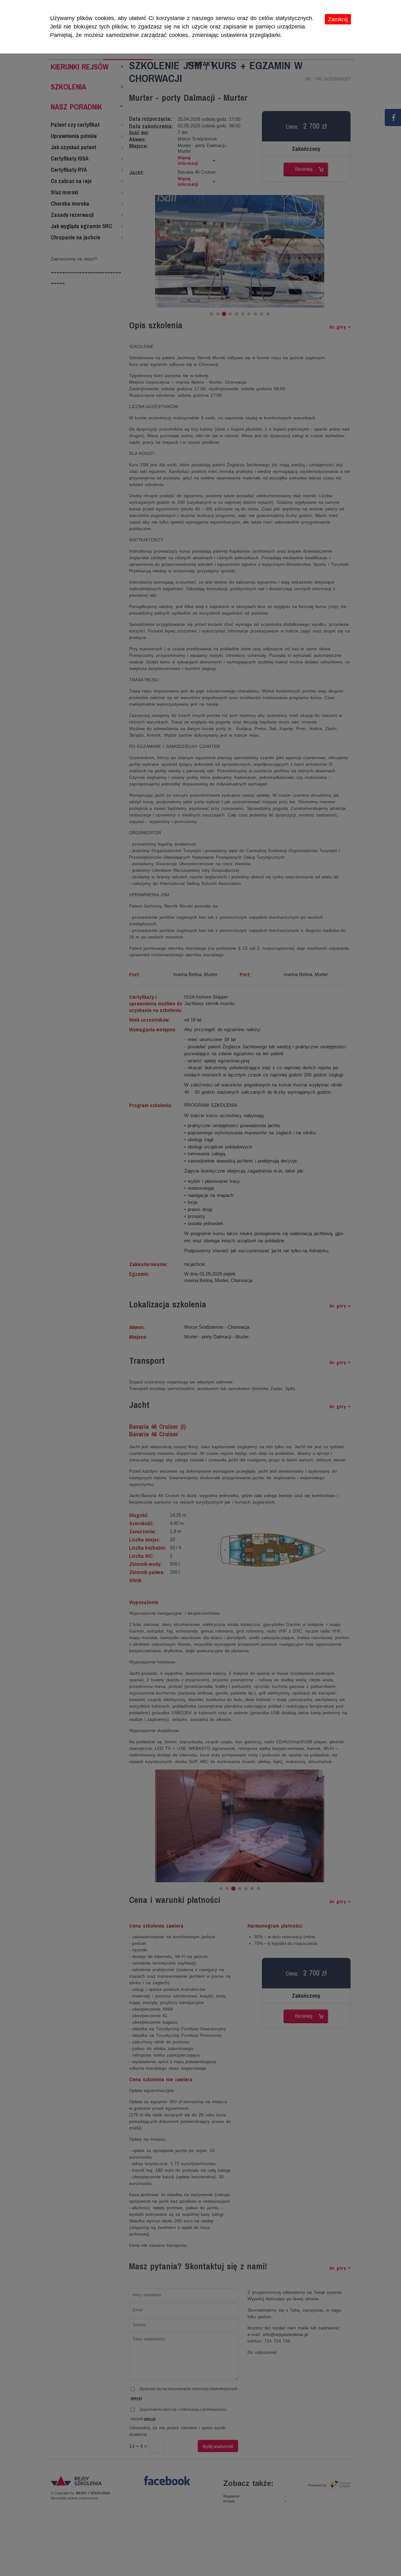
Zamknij (338, 19)
